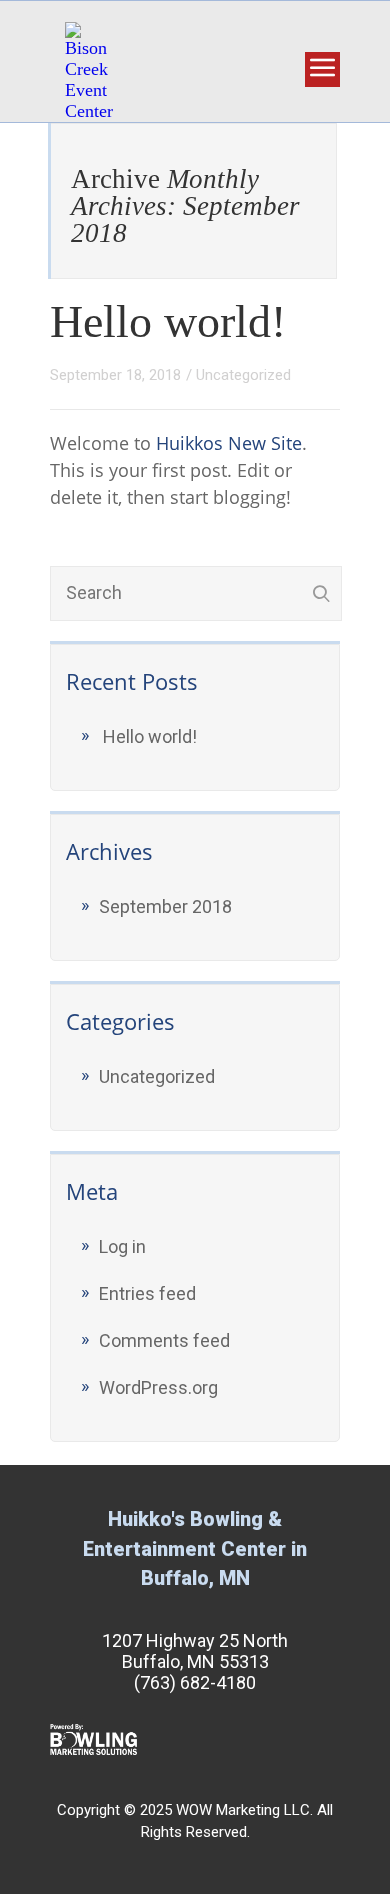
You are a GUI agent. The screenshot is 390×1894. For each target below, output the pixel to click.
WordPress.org (158, 1387)
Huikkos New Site (229, 443)
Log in (122, 1246)
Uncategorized (243, 375)
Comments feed (164, 1340)
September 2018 (165, 906)
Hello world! (168, 321)
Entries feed (147, 1293)
